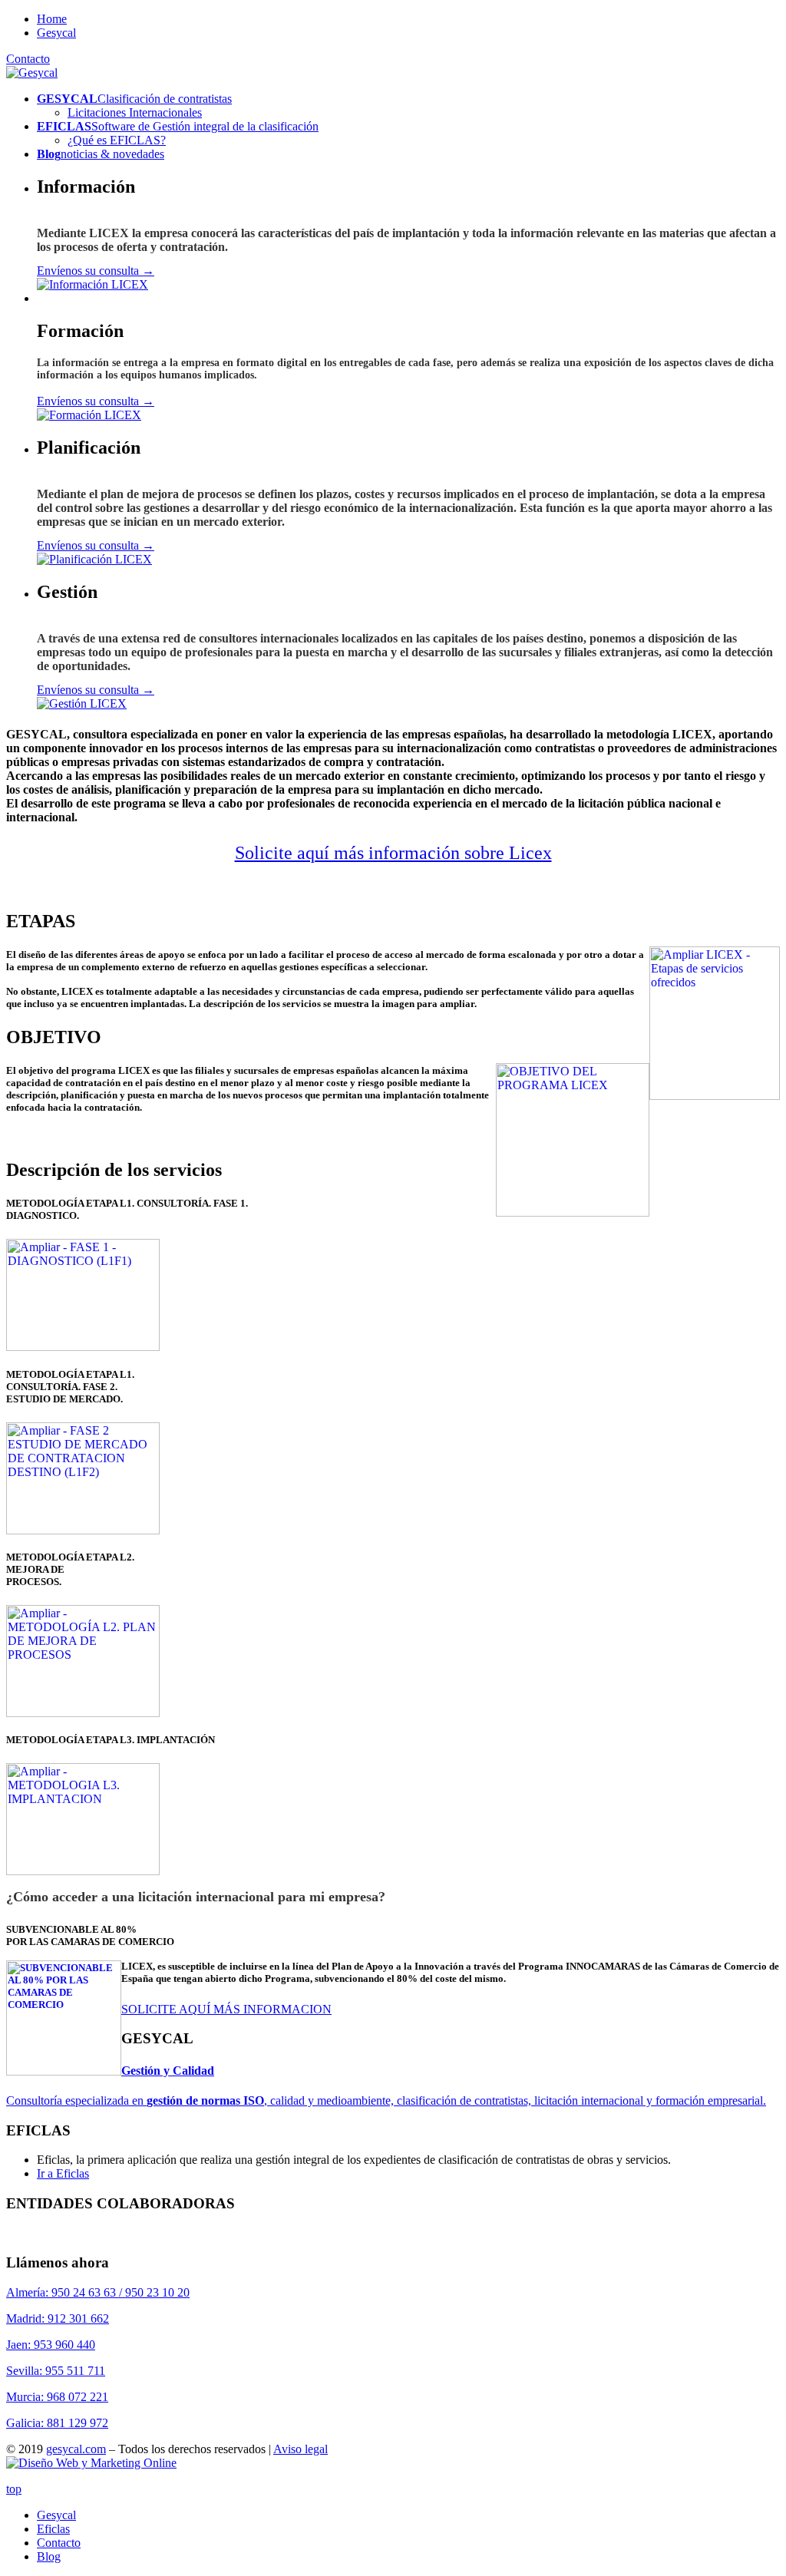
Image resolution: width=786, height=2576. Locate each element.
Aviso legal (301, 2449)
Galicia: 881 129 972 (57, 2423)
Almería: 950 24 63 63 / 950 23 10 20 (98, 2292)
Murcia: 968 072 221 (57, 2397)
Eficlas (53, 2529)
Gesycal (56, 33)
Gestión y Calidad (168, 2071)
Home (52, 19)
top (14, 2489)
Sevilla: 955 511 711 (56, 2371)
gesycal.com (76, 2449)
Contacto (28, 59)
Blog (49, 2556)
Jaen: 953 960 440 (51, 2345)
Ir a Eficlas (63, 2173)
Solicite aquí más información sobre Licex (393, 853)
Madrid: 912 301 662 (58, 2318)
